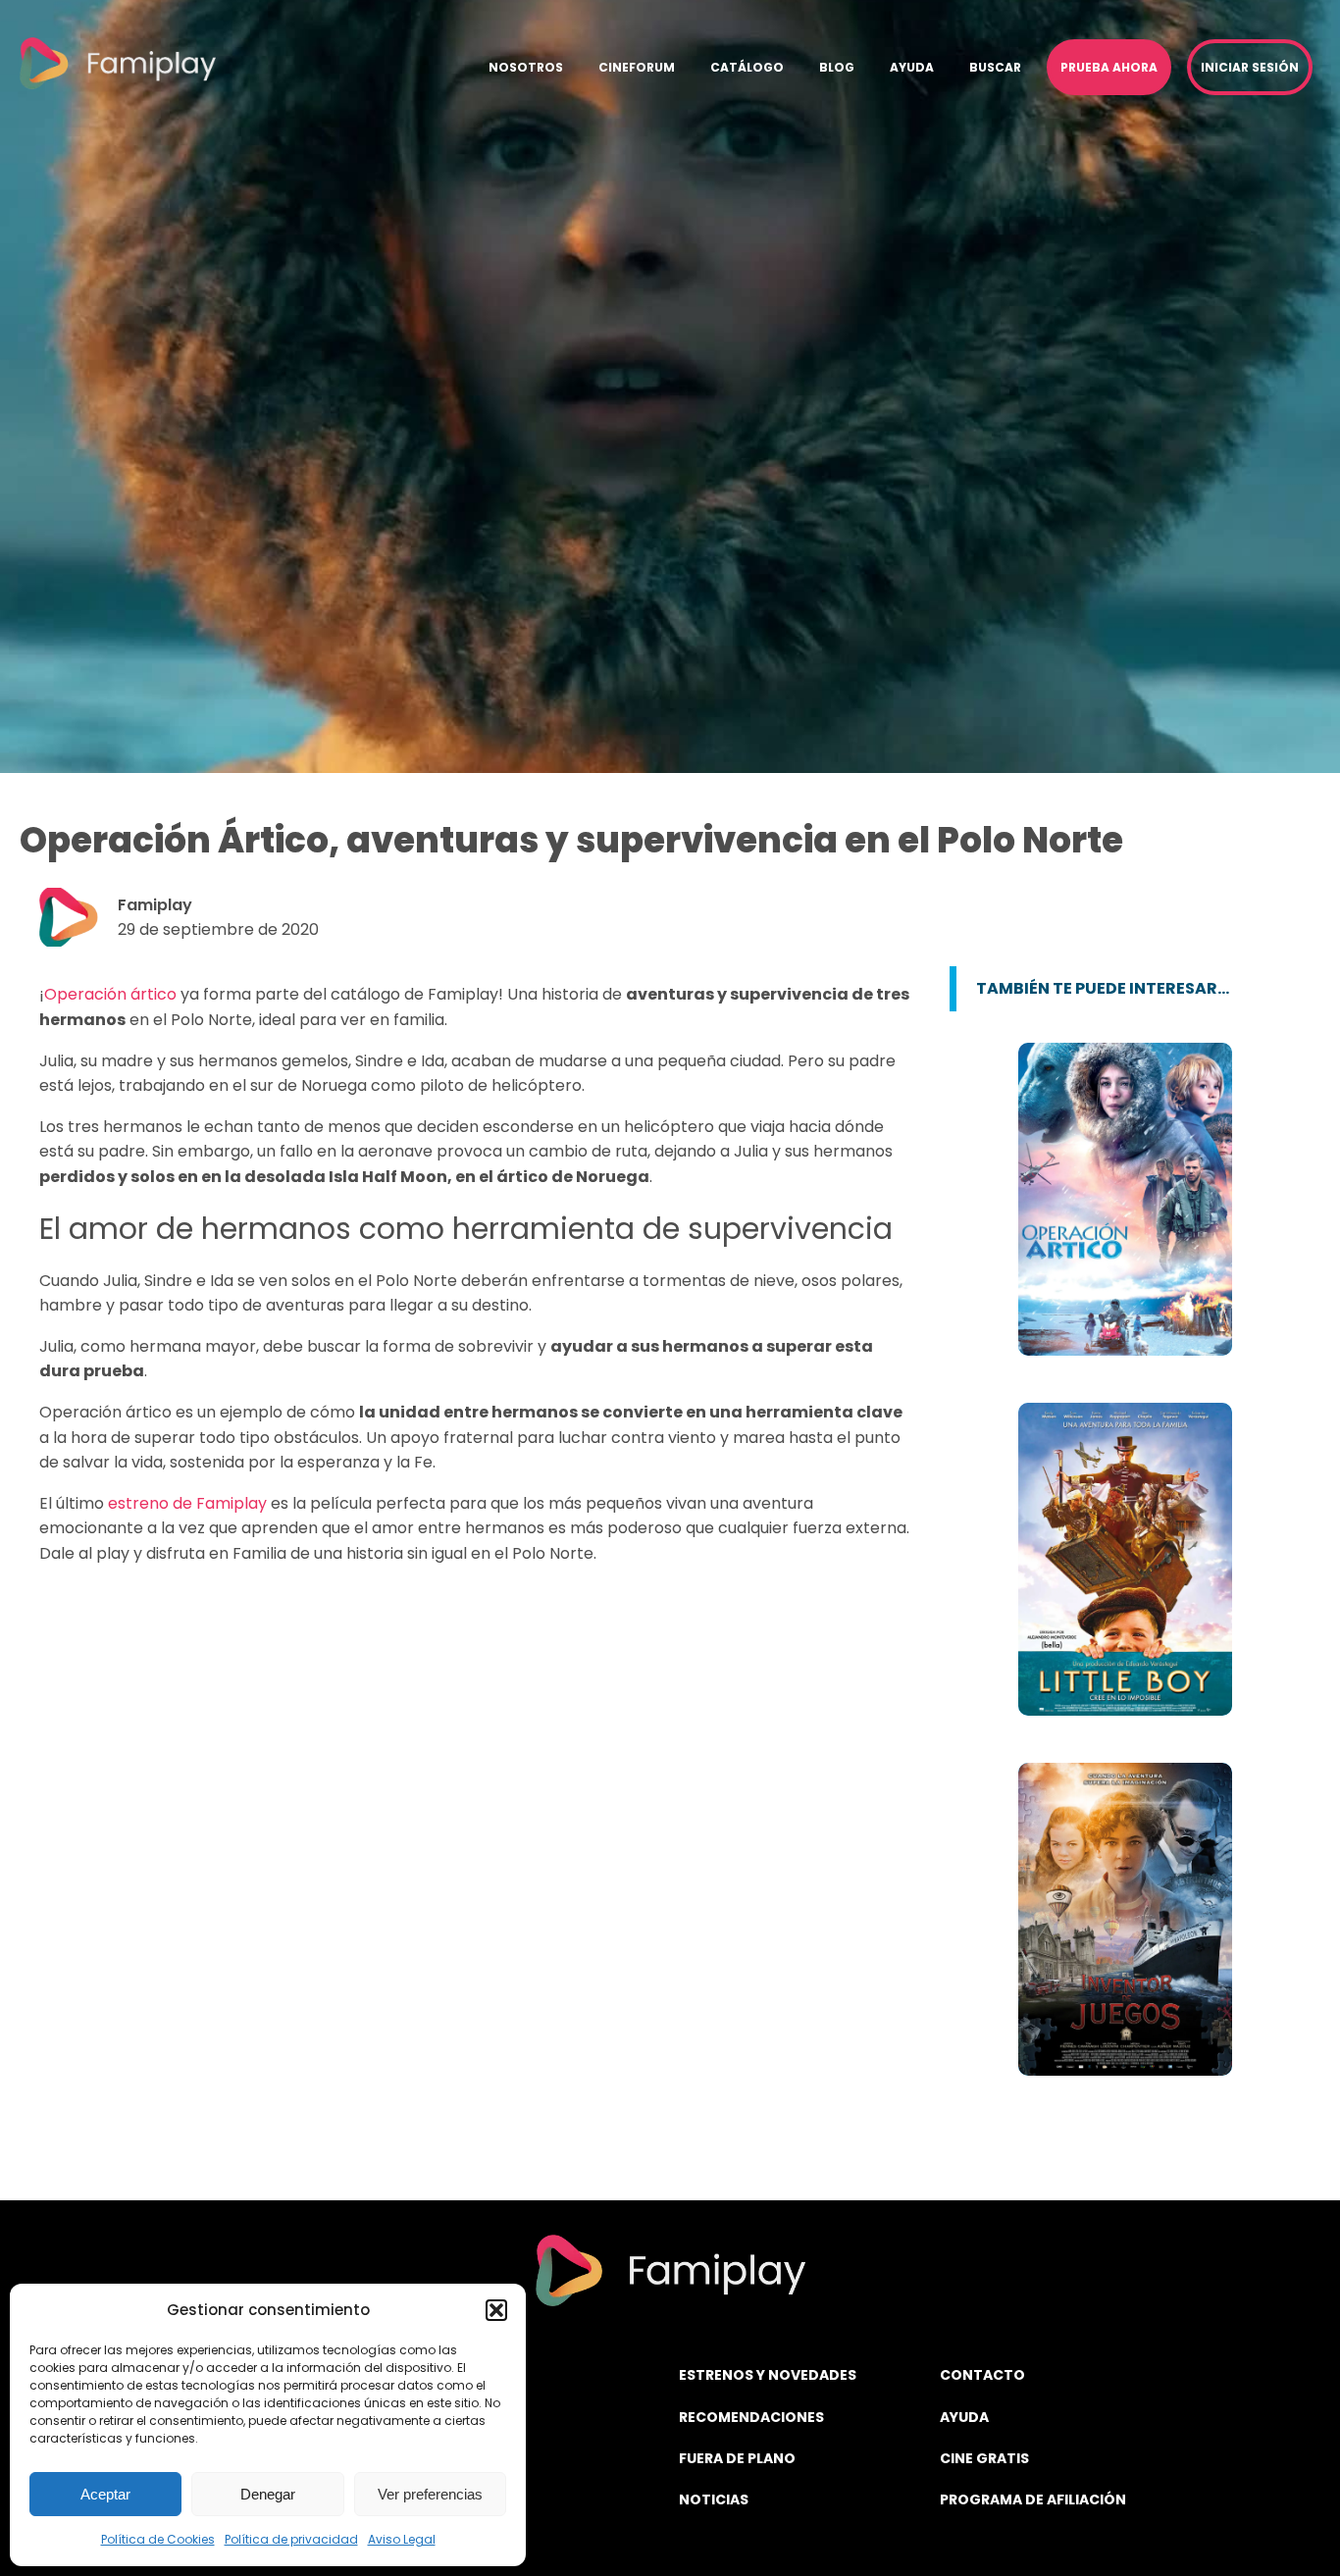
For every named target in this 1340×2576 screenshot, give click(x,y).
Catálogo (747, 67)
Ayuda (912, 67)
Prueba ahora (1109, 67)
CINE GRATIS (984, 2458)
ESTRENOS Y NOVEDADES (768, 2375)
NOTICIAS (714, 2499)
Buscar (995, 67)
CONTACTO (982, 2375)
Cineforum (637, 67)
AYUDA (964, 2417)
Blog (837, 67)
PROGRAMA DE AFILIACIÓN (1033, 2499)
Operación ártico (110, 994)
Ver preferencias (430, 2494)
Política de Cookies (158, 2539)
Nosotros (526, 67)
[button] (496, 2310)
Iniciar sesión (1250, 67)
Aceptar (105, 2494)
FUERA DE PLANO (737, 2458)
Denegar (268, 2494)
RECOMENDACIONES (751, 2417)
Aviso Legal (402, 2539)
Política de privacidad (291, 2539)
